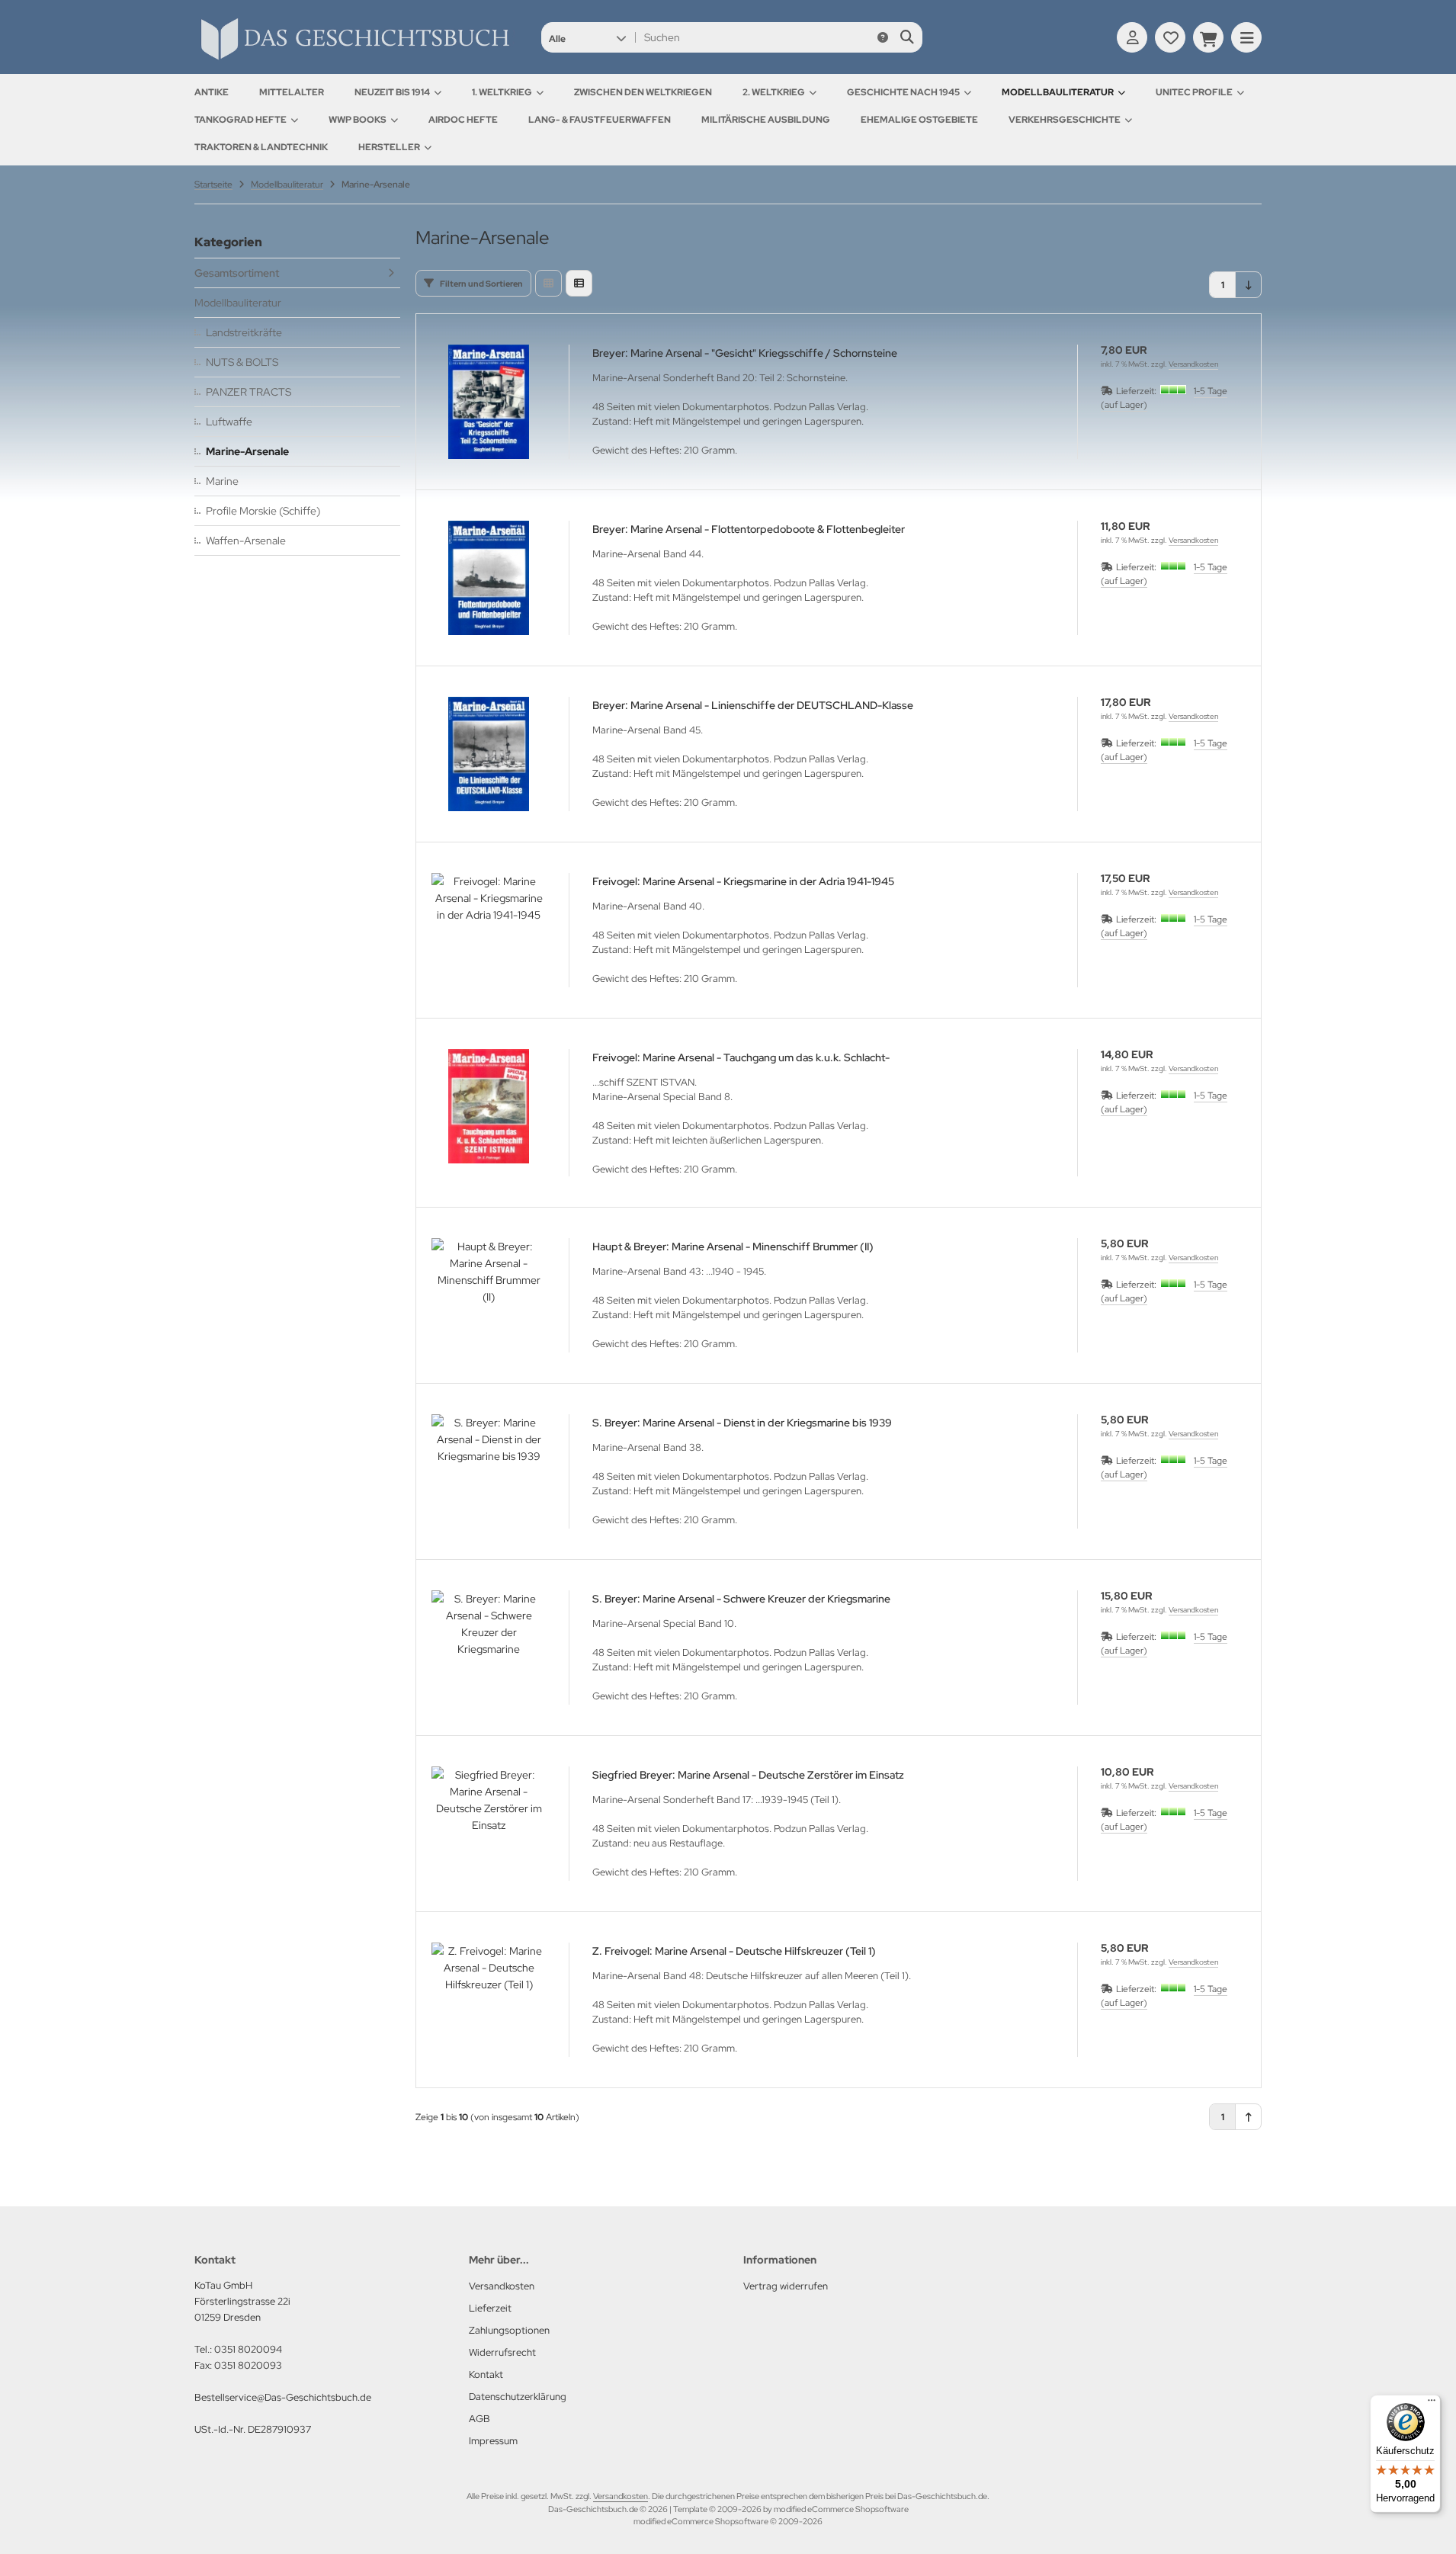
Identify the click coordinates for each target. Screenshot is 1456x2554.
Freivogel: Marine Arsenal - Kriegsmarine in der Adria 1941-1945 (743, 881)
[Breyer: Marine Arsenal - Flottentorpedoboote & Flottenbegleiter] (489, 578)
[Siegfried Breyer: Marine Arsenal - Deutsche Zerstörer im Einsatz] (489, 1824)
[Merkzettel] (1170, 37)
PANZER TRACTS (249, 392)
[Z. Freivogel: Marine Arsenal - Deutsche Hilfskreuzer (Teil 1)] (489, 2000)
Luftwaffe (229, 422)
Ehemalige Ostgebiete (919, 120)
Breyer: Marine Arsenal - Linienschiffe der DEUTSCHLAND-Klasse (753, 705)
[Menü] (1432, 2404)
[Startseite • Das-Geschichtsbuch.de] (354, 59)
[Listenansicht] (579, 283)
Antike (212, 92)
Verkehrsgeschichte (1065, 120)
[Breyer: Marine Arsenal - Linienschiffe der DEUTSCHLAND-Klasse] (489, 754)
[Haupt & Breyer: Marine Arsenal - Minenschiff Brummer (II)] (489, 1295)
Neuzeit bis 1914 (392, 92)
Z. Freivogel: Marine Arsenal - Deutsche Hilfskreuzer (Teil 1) (734, 1951)
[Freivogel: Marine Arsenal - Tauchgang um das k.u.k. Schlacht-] (489, 1106)
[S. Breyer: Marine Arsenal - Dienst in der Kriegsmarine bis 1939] (489, 1471)
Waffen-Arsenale (246, 541)
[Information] (883, 37)
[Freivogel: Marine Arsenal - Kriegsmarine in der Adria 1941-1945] (489, 930)
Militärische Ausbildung (766, 120)
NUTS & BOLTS (242, 362)
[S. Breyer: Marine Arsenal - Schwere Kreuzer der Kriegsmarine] (489, 1648)
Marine (222, 481)
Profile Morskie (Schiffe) (263, 511)
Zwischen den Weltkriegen (643, 92)
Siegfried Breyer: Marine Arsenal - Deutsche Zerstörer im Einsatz (748, 1775)
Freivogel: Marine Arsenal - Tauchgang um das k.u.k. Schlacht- (741, 1057)
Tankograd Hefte (241, 120)
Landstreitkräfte (244, 332)
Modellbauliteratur (1058, 92)
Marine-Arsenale (247, 451)
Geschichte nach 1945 (903, 92)
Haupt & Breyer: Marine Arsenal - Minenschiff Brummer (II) (733, 1247)
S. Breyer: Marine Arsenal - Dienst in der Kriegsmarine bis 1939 (742, 1423)
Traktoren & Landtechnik (261, 147)
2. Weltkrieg (774, 92)
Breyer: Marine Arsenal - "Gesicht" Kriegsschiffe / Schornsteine (745, 353)
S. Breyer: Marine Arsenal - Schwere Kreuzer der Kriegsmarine (741, 1599)
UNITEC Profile (1194, 92)
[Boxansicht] (548, 283)
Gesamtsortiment (237, 273)
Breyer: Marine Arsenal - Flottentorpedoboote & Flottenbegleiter (749, 529)
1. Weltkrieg (502, 92)
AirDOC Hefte (463, 120)
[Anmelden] (1132, 37)
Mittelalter (292, 92)
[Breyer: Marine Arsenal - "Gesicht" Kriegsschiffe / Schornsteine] (489, 402)
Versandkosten (1193, 364)
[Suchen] (907, 37)
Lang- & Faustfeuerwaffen (600, 120)
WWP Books (358, 120)
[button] (587, 37)
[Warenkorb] (1208, 37)
